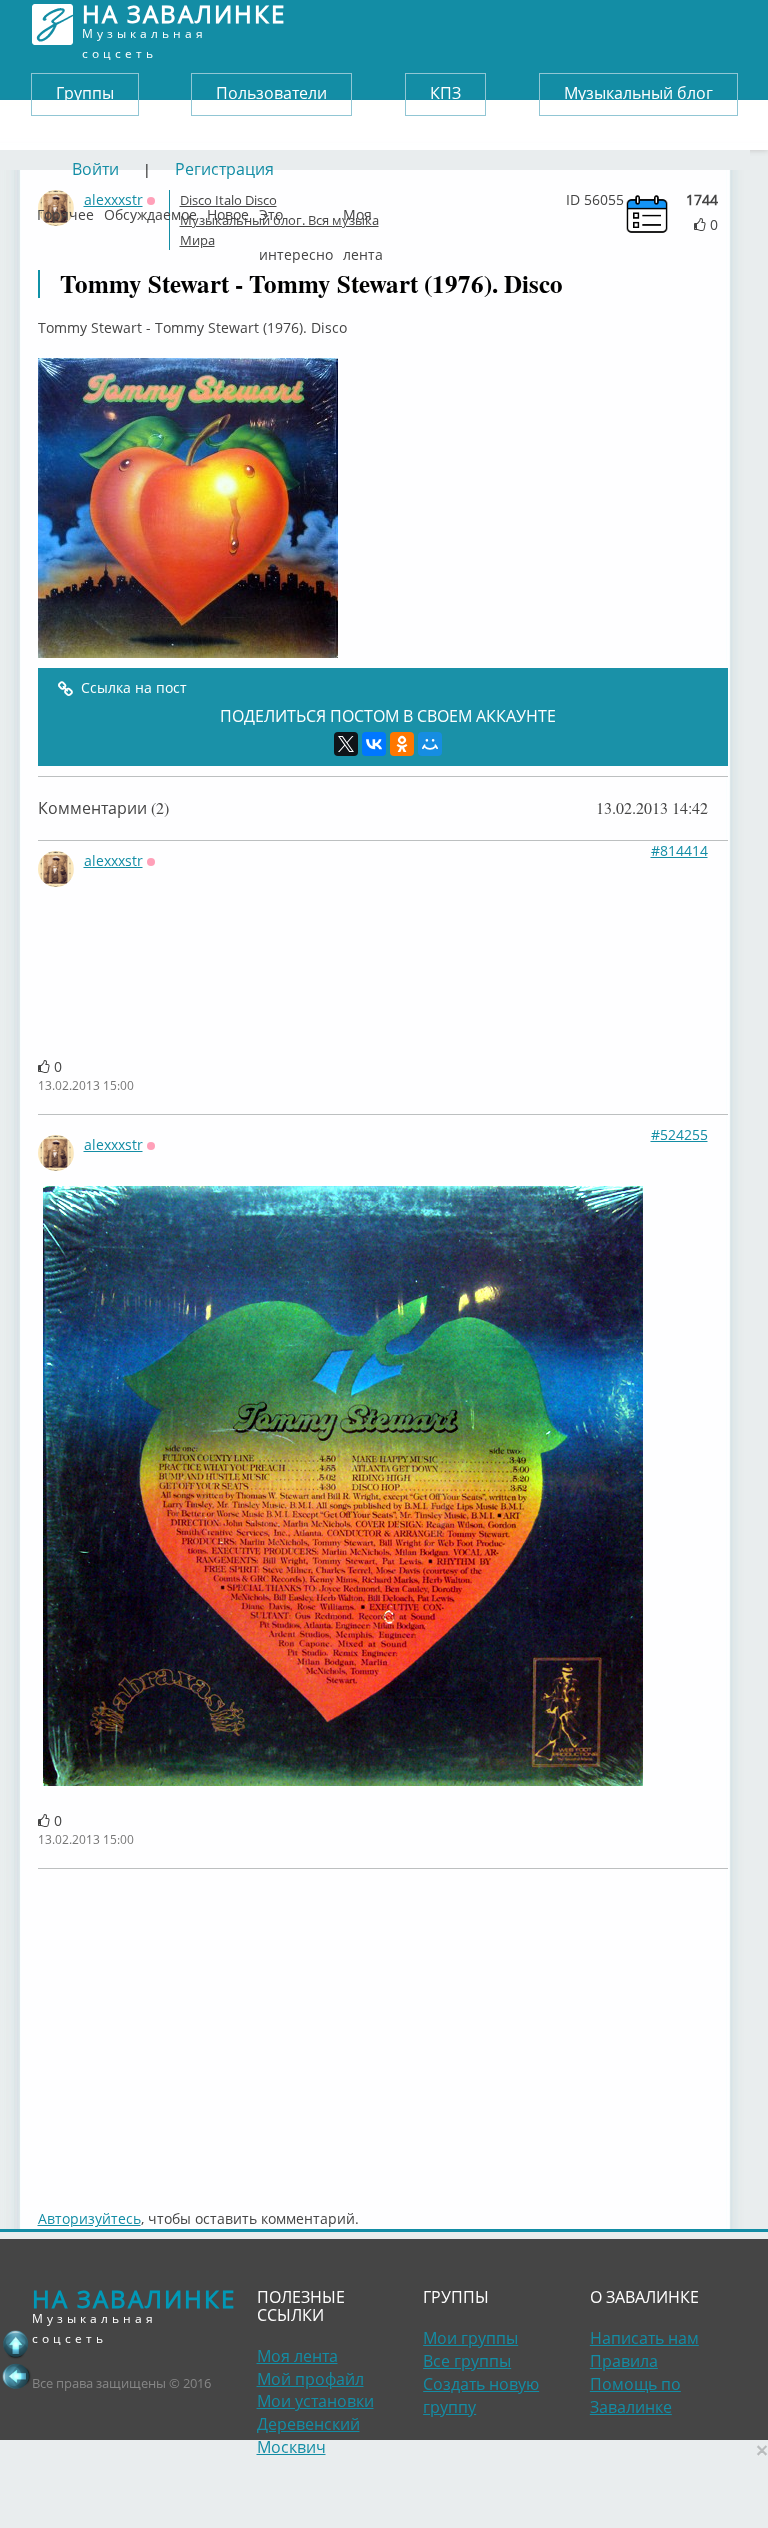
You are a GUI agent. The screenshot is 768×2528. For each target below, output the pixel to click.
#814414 (679, 850)
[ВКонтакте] (374, 744)
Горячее (65, 210)
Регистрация (224, 169)
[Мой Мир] (430, 744)
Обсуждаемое (150, 210)
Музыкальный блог (638, 93)
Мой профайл (310, 2379)
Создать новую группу (481, 2395)
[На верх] (16, 2344)
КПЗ (445, 93)
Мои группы (470, 2338)
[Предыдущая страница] (16, 2376)
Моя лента (363, 210)
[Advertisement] (383, 2029)
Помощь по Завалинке (635, 2395)
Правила (624, 2361)
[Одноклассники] (402, 744)
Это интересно (296, 210)
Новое (228, 210)
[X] (346, 744)
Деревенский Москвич (308, 2435)
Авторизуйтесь (89, 2218)
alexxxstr (113, 860)
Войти (95, 169)
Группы (85, 93)
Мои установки (315, 2401)
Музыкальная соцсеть (184, 24)
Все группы (467, 2361)
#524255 (679, 1134)
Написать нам (644, 2338)
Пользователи (271, 93)
